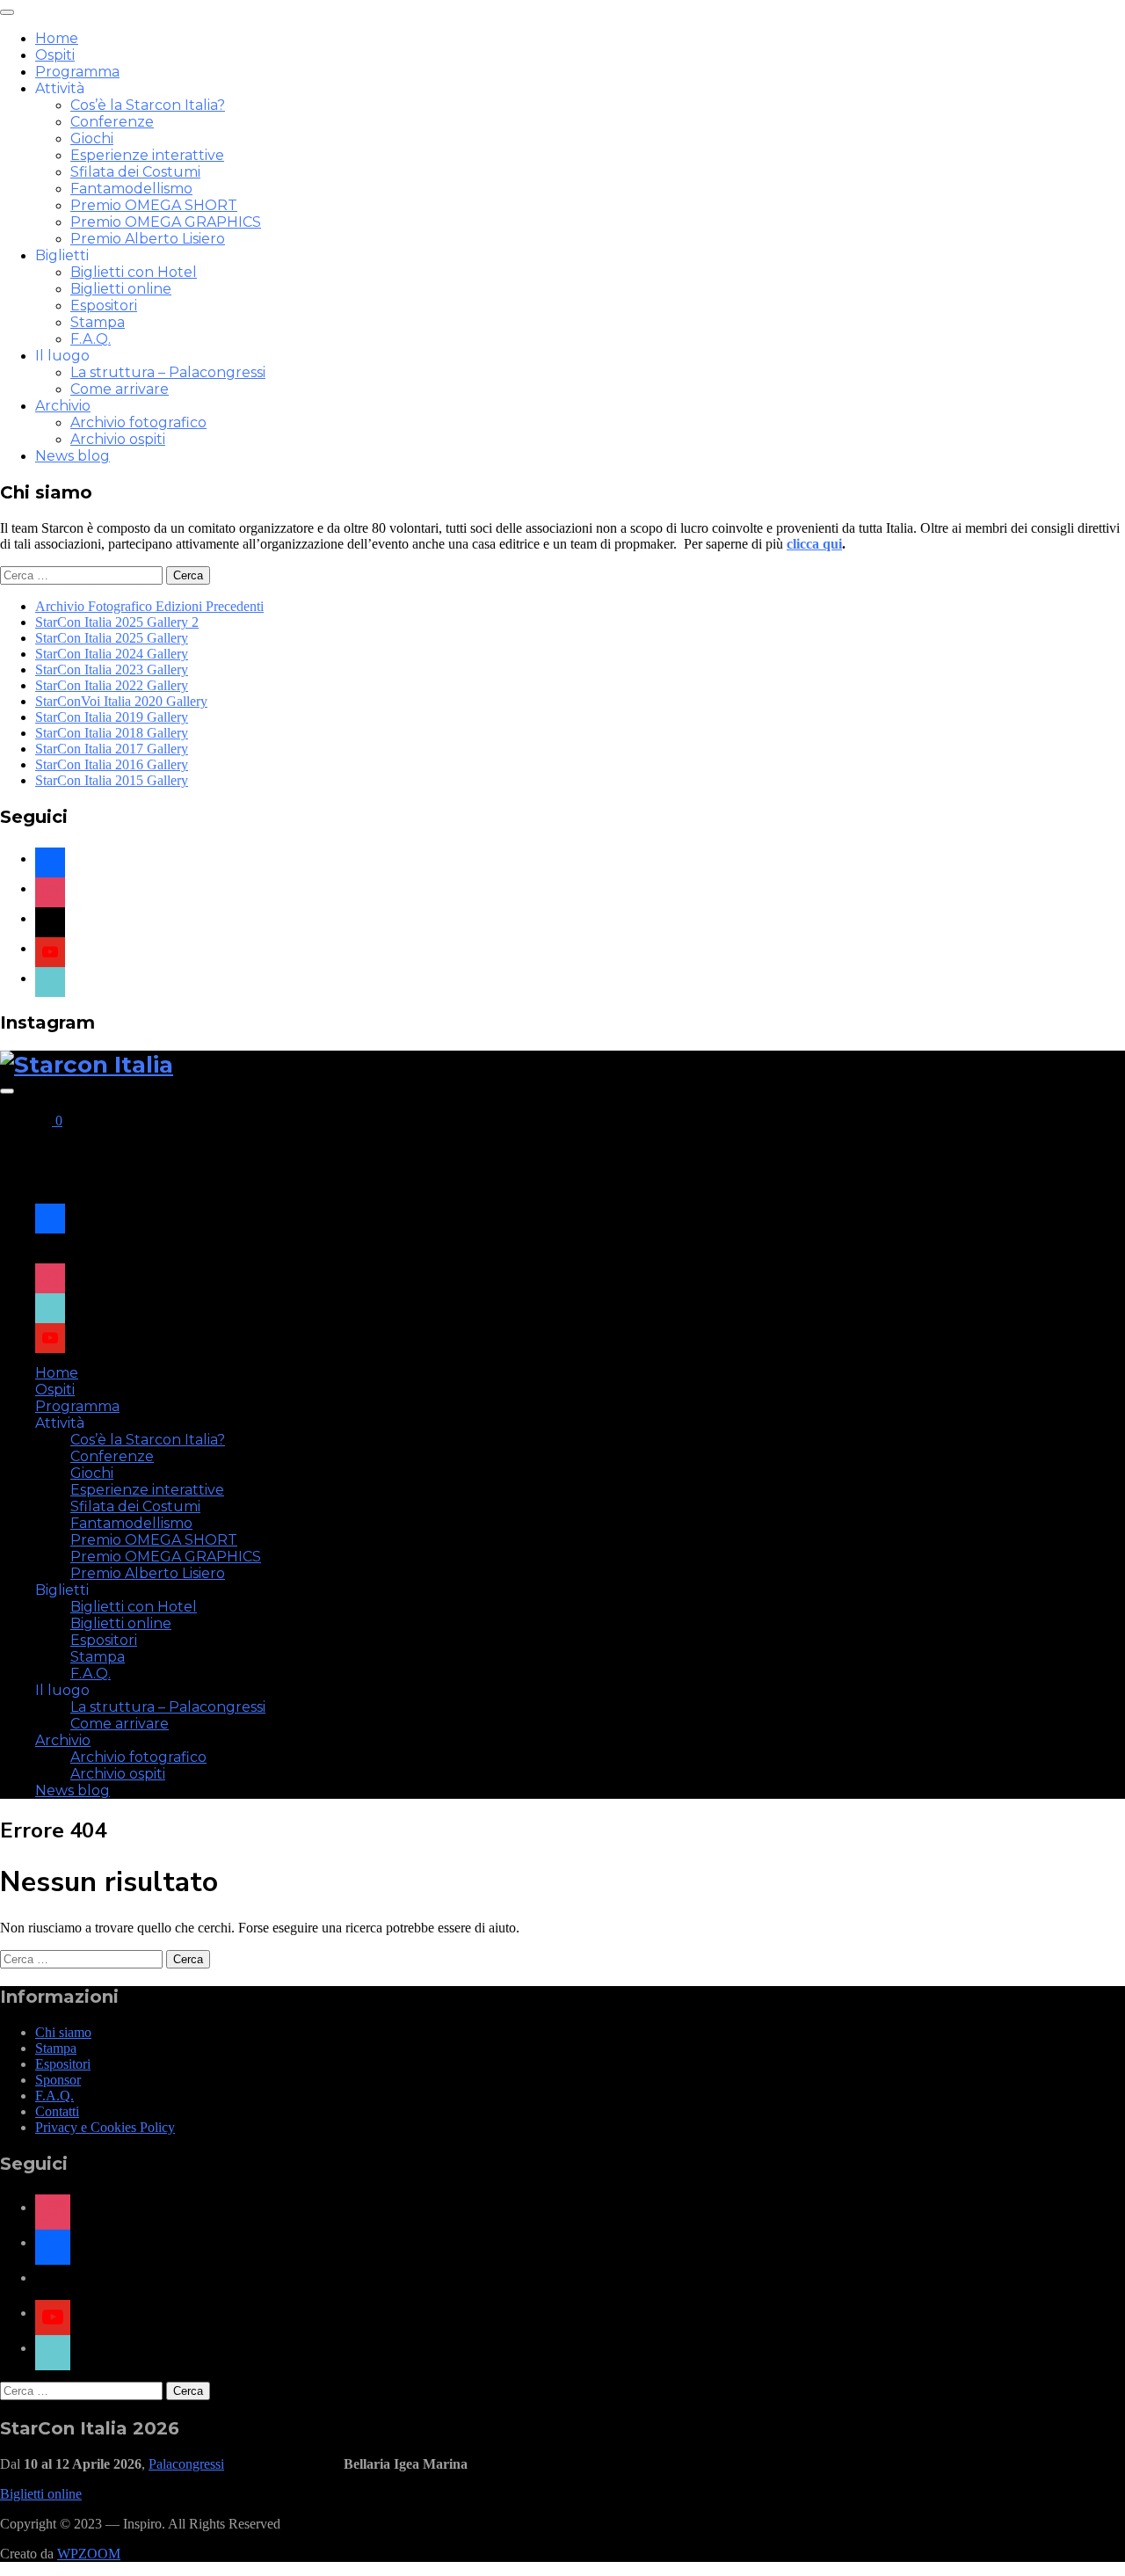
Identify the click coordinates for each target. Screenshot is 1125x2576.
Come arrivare (120, 389)
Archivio (63, 406)
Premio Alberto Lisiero (148, 239)
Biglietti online (121, 289)
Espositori (104, 306)
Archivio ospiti (118, 439)
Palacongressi (186, 2464)
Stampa (98, 322)
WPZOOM (89, 2554)
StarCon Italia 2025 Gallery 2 (117, 622)
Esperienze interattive (147, 155)
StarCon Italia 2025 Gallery (112, 638)
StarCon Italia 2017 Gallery (112, 749)
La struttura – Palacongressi (168, 372)
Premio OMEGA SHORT (154, 205)
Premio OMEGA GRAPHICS (166, 222)
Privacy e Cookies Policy (105, 2127)
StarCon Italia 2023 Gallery (112, 669)
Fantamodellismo (131, 189)
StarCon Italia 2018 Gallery (112, 733)
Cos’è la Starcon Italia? (148, 105)
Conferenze (112, 122)
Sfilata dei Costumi (135, 172)
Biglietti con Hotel (134, 272)
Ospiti (55, 55)
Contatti (57, 2111)
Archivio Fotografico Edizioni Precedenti (149, 606)
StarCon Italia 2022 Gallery (112, 685)
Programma (77, 72)
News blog (73, 456)
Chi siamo (63, 2032)
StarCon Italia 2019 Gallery (112, 717)
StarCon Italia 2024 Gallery (112, 654)
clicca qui (814, 544)
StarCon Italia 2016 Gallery (112, 764)
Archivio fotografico (138, 422)
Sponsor (58, 2080)
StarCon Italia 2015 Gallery (112, 780)
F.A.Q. (91, 339)
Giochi (92, 138)
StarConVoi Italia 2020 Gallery (121, 701)
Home (57, 38)
